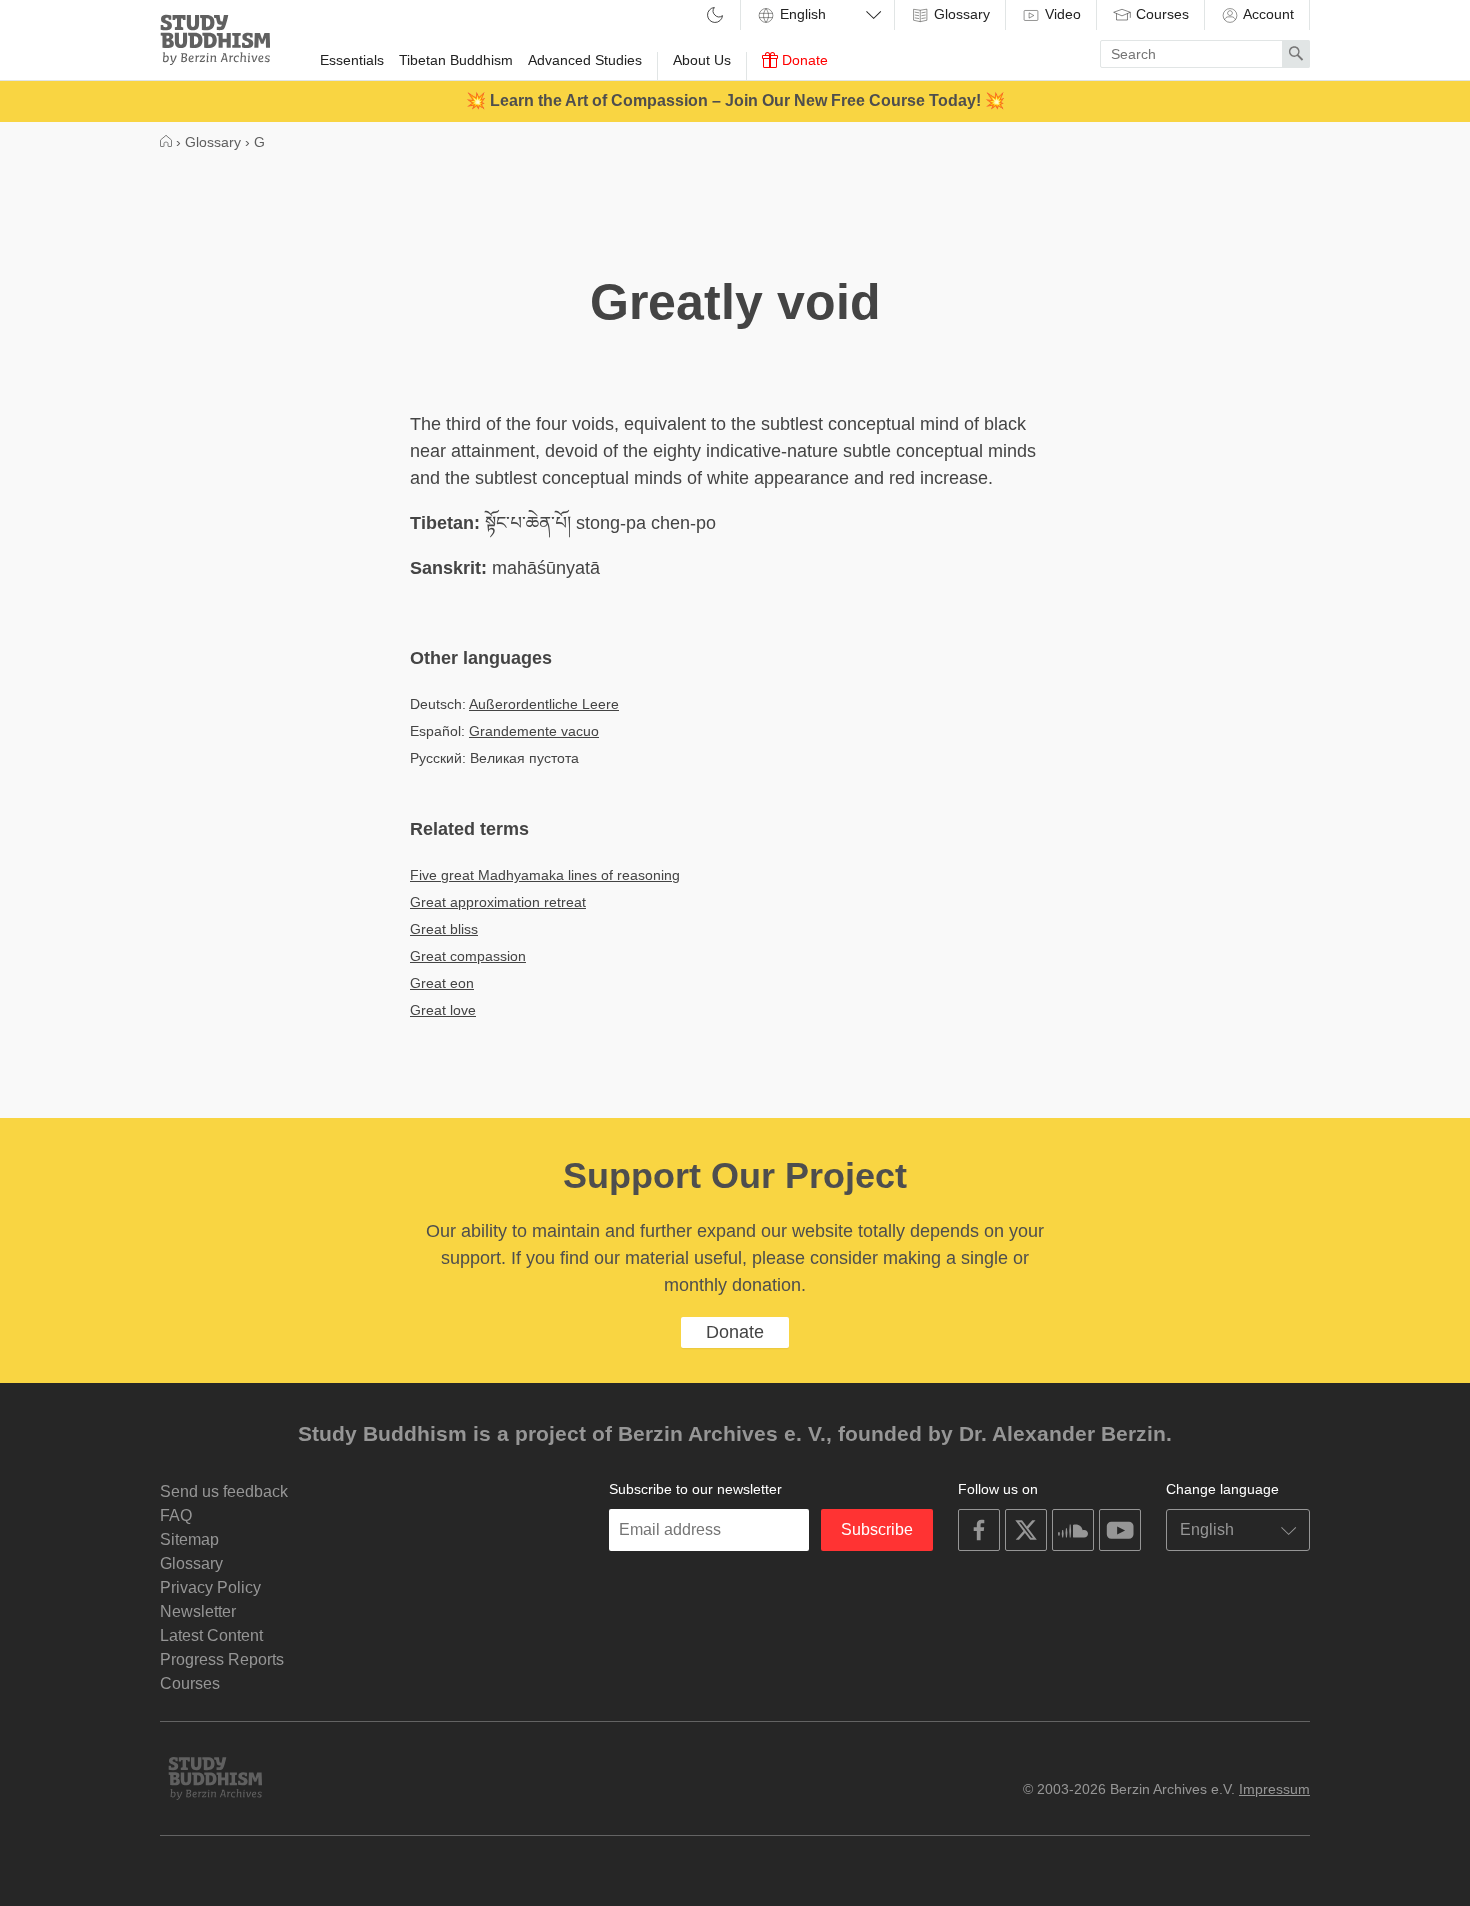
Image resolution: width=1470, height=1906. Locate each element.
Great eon (442, 983)
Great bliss (444, 929)
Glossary (960, 14)
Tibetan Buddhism (456, 60)
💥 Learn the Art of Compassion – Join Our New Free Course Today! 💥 (735, 100)
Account (1267, 14)
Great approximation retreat (498, 902)
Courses (1160, 14)
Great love (443, 1010)
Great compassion (468, 956)
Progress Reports (222, 1659)
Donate (803, 60)
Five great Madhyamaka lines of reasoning (545, 875)
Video (1061, 14)
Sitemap (189, 1539)
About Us (702, 60)
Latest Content (211, 1635)
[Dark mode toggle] (715, 16)
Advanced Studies (585, 60)
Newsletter (198, 1611)
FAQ (176, 1515)
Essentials (352, 60)
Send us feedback (224, 1491)
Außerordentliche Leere (544, 704)
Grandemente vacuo (534, 731)
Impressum (1274, 1789)
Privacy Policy (210, 1587)
